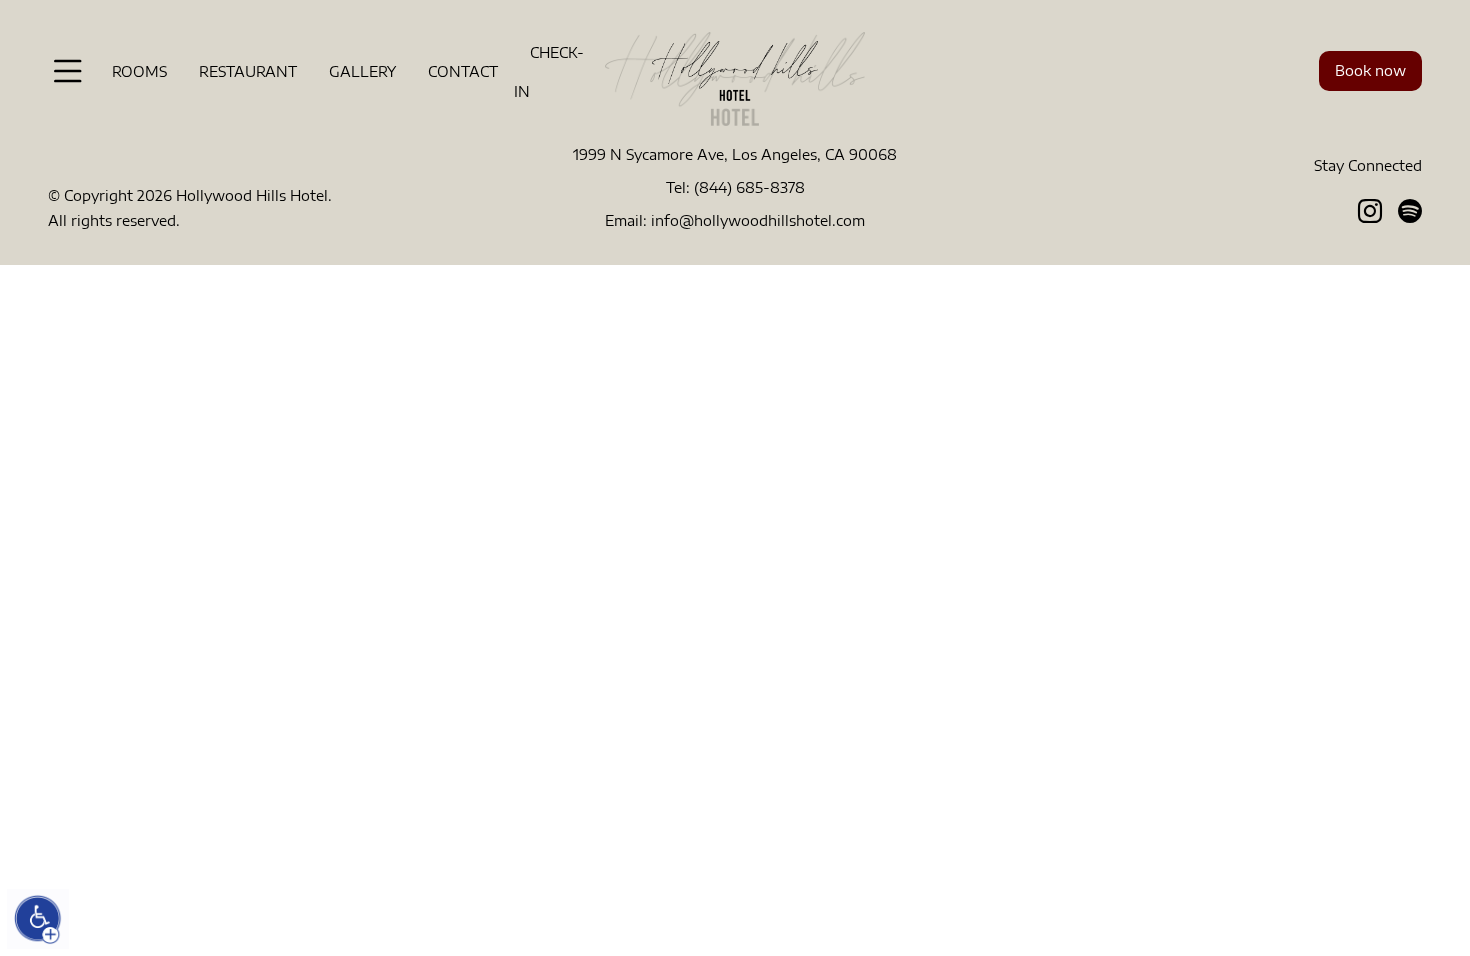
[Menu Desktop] (68, 71)
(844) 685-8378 (749, 187)
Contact (463, 71)
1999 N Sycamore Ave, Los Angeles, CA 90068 (735, 154)
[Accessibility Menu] (38, 919)
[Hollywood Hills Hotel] (735, 69)
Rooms (139, 71)
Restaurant (248, 71)
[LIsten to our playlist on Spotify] (1410, 210)
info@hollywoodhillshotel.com (758, 220)
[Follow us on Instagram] (1370, 210)
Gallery (362, 71)
